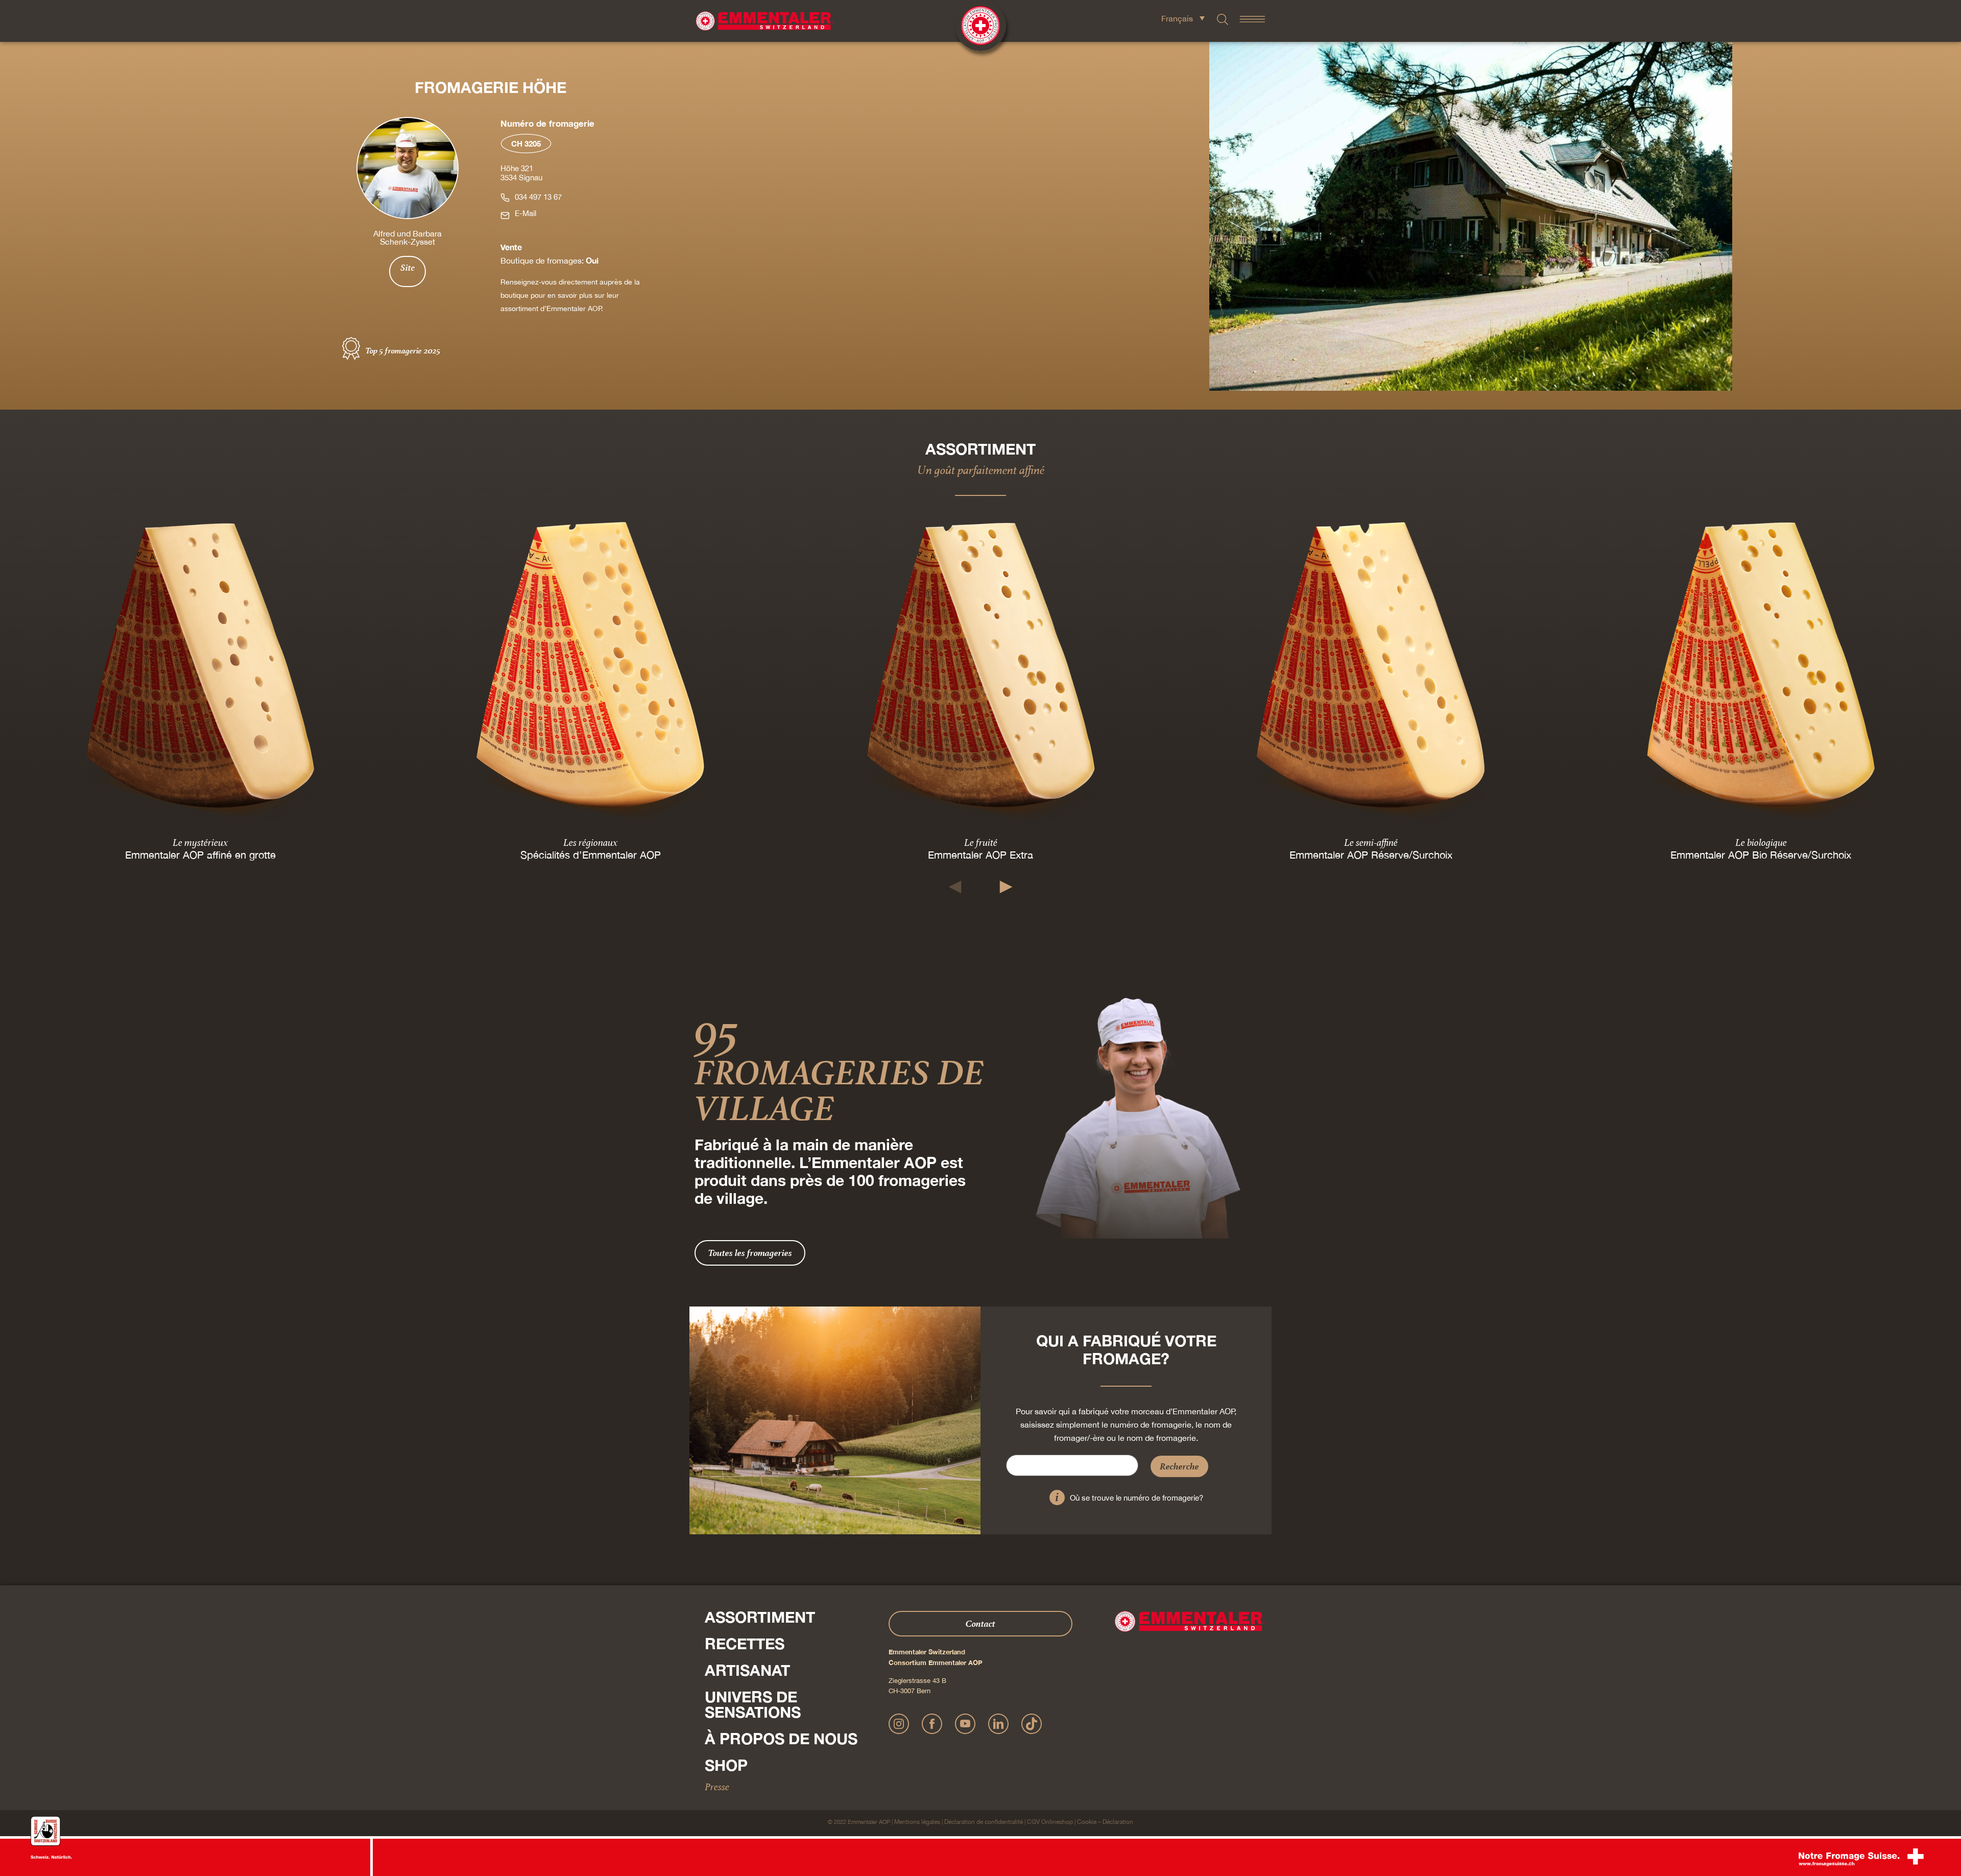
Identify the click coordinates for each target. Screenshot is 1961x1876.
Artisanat (747, 1670)
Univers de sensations (753, 1704)
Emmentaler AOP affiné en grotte (200, 855)
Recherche (1179, 1466)
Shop (726, 1765)
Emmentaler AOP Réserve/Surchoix (1371, 855)
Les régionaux (590, 842)
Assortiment (760, 1617)
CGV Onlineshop (1050, 1822)
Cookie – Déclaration (1105, 1822)
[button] (955, 887)
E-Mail (525, 213)
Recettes (745, 1644)
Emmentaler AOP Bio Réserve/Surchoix (1761, 855)
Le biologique (1761, 842)
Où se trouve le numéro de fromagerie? (1137, 1498)
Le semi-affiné (1371, 842)
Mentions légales (917, 1822)
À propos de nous (781, 1739)
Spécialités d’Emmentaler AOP (591, 855)
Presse (717, 1787)
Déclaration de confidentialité (984, 1822)
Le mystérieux (200, 842)
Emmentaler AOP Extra (980, 855)
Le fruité (981, 842)
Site (408, 268)
